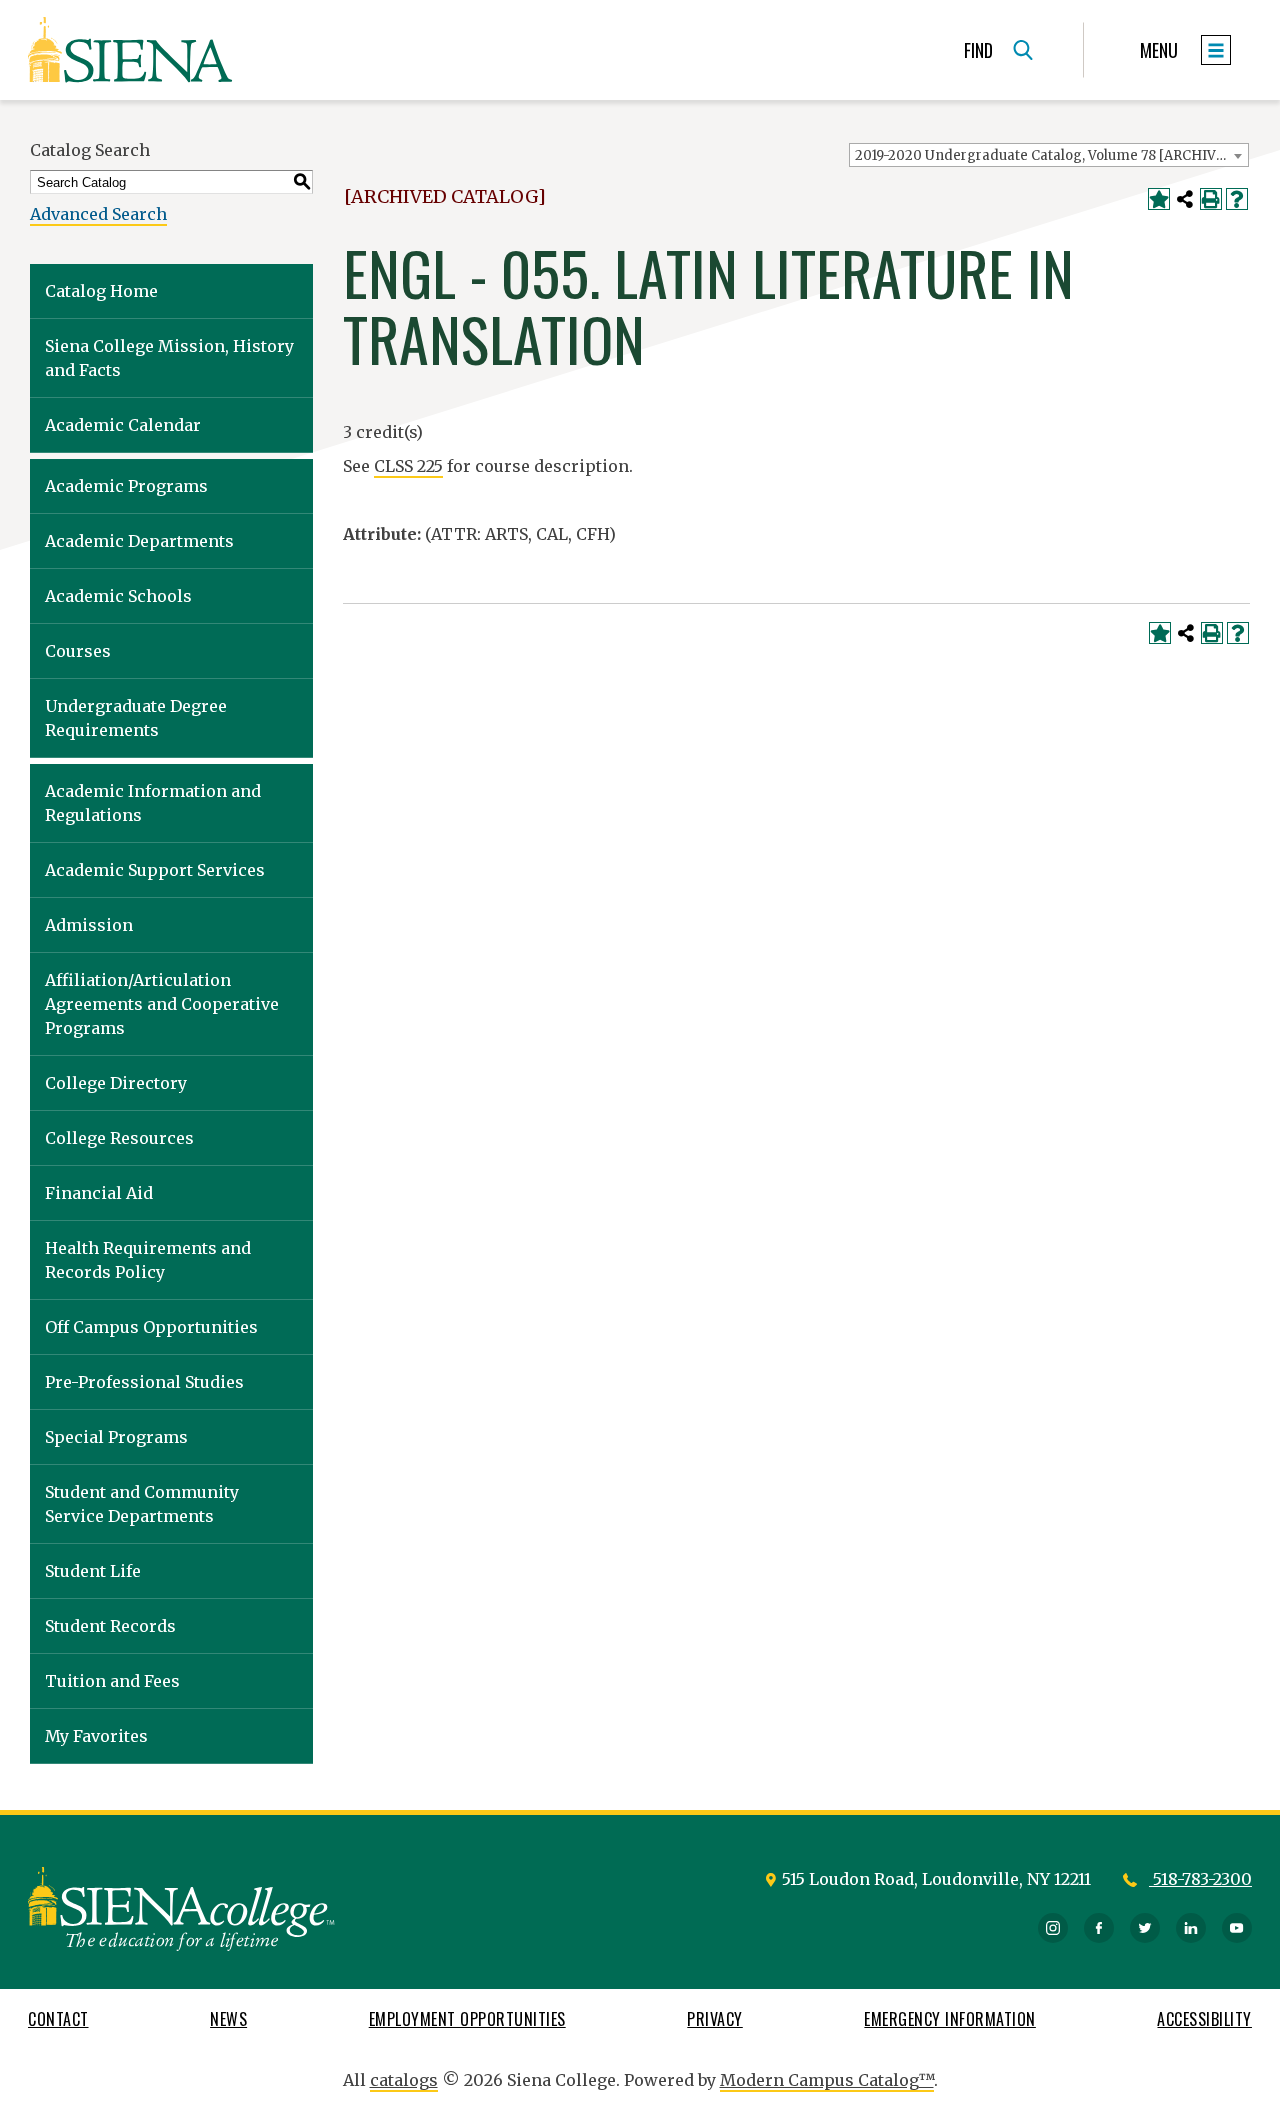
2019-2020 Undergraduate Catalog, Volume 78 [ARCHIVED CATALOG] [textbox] (1051, 155)
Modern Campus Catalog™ (827, 2080)
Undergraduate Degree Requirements (136, 718)
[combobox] (1049, 155)
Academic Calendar (123, 425)
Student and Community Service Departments (142, 1504)
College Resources (119, 1138)
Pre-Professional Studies (144, 1382)
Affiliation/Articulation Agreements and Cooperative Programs (162, 1004)
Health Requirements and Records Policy (148, 1260)
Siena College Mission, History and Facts (169, 358)
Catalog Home (101, 291)
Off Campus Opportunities (151, 1327)
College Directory (116, 1083)
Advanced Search (98, 214)
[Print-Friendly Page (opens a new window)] (1211, 199)
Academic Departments (139, 541)
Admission (89, 925)
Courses (78, 651)
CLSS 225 (408, 466)
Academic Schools (118, 596)
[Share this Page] (1185, 199)
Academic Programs (126, 486)
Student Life (93, 1571)
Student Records (110, 1626)
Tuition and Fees (112, 1681)
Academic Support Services (155, 870)
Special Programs (116, 1437)
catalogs (404, 2080)
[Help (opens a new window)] (1237, 199)
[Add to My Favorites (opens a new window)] (1159, 199)
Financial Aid (99, 1193)
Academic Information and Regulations (153, 803)
